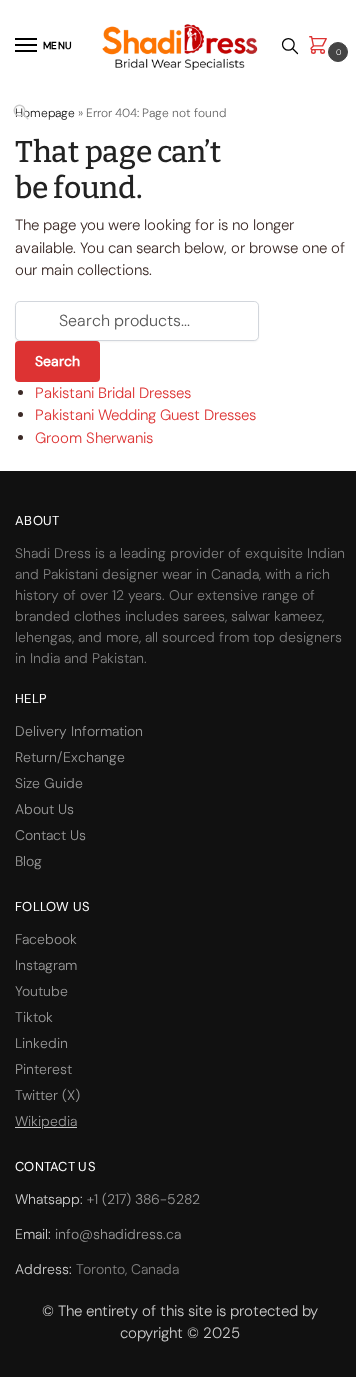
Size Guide (49, 783)
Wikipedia (46, 1121)
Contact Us (50, 835)
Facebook (46, 939)
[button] (322, 46)
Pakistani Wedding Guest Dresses (145, 415)
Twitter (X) (47, 1095)
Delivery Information (79, 731)
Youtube (41, 991)
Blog (28, 861)
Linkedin (41, 1043)
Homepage (45, 113)
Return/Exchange (70, 757)
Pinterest (43, 1069)
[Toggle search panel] (290, 46)
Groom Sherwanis (94, 438)
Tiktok (34, 1017)
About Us (44, 809)
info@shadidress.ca (118, 1234)
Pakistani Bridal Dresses (113, 393)
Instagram (46, 965)
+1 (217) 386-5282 (143, 1199)
